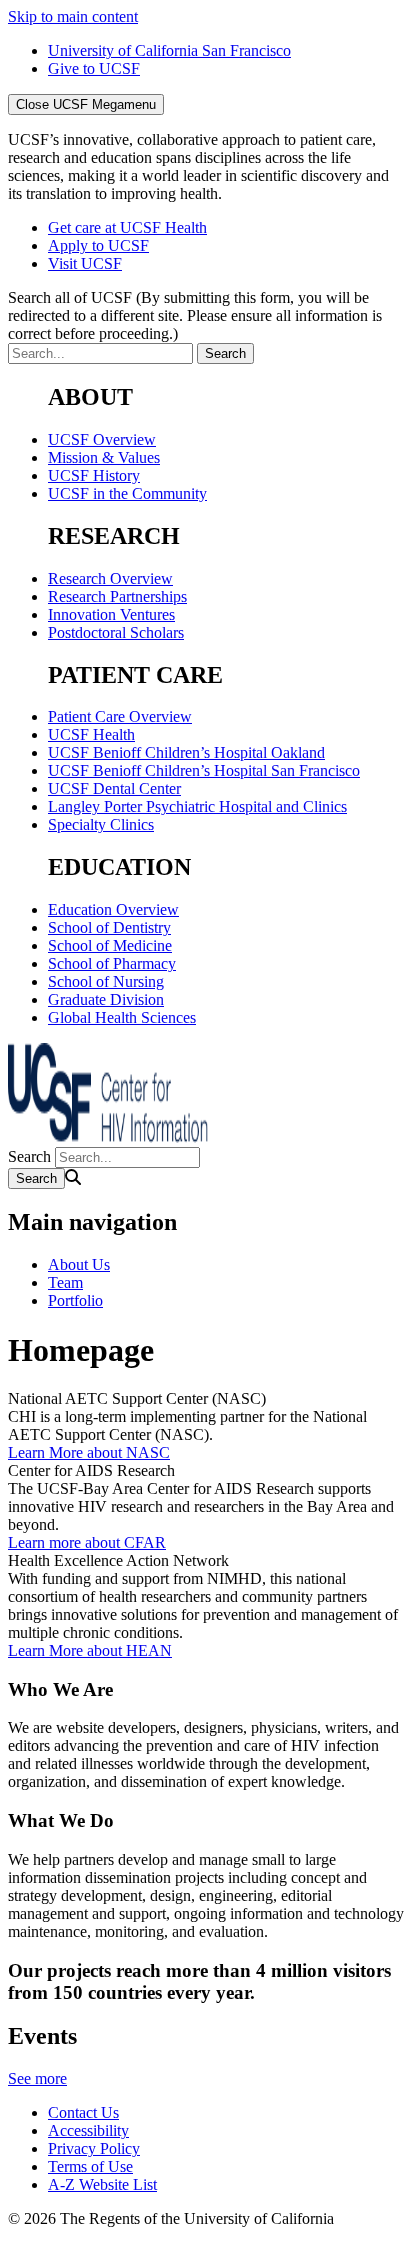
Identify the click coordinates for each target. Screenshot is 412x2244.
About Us (79, 1264)
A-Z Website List (102, 2184)
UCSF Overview (102, 439)
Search (29, 1156)
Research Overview (110, 578)
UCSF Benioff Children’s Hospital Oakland (186, 752)
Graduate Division (106, 999)
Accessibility (88, 2130)
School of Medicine (110, 945)
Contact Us (83, 2112)
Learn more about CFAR (87, 1542)
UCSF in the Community (127, 493)
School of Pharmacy (112, 963)
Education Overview (113, 909)
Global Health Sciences (122, 1017)
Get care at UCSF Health (127, 227)
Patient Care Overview (120, 716)
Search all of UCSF (195, 315)
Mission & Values (104, 457)
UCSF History (94, 475)
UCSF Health (91, 734)
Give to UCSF (94, 68)
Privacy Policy (94, 2148)
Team (65, 1282)
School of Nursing (106, 981)
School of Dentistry (109, 927)
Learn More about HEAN (90, 1650)
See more (37, 2078)
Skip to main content (73, 16)
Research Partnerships (117, 596)
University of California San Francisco (169, 50)
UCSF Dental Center (114, 788)
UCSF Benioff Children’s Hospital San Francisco (204, 770)
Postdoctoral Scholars (116, 632)
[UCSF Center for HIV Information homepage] (108, 1137)
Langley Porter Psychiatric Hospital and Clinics (197, 806)
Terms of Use (90, 2166)
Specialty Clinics (101, 824)
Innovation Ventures (111, 614)
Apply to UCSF (98, 245)
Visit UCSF (85, 263)
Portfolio (75, 1300)
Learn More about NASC (89, 1452)
